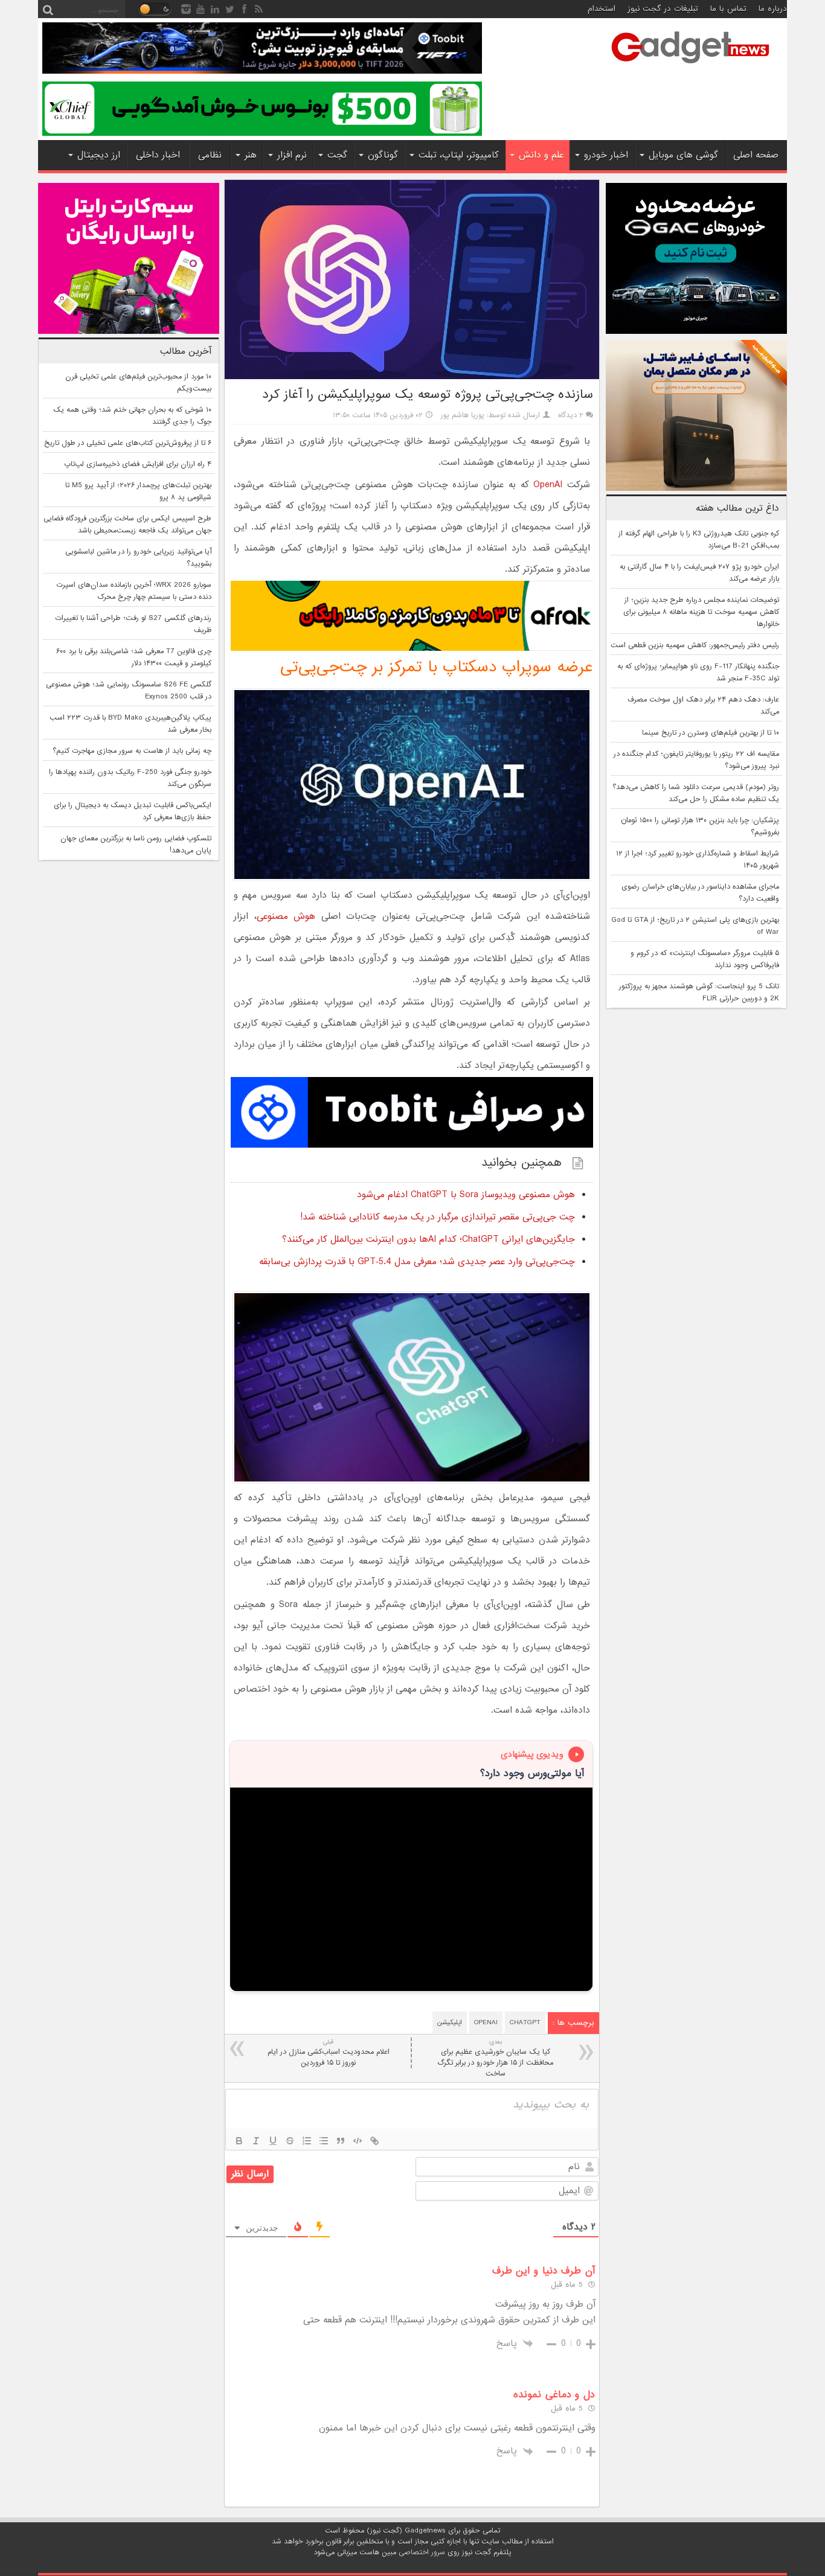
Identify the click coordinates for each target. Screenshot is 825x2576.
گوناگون (383, 155)
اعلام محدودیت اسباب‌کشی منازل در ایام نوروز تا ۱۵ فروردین (329, 2053)
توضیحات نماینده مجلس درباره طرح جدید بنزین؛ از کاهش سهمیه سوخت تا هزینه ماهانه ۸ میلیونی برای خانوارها (701, 612)
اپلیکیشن (450, 2022)
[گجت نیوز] (690, 67)
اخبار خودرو (606, 155)
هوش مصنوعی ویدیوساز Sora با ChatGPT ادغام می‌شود (466, 1195)
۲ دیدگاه (571, 415)
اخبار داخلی (158, 155)
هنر (251, 155)
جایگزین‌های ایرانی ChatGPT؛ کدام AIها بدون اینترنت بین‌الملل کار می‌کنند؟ (429, 1239)
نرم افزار (292, 155)
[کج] (256, 2141)
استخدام (602, 9)
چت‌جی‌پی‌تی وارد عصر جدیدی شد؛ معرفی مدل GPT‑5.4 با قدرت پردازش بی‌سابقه (417, 1262)
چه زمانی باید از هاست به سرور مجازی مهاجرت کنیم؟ (132, 751)
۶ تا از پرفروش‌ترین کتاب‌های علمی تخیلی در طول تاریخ (128, 443)
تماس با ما (728, 9)
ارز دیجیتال (99, 155)
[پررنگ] (239, 2141)
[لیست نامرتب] (324, 2141)
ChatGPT (525, 2022)
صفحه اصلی (756, 155)
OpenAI (548, 485)
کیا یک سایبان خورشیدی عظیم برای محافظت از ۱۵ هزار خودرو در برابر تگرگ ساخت (495, 2058)
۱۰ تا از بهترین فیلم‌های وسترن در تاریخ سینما (711, 733)
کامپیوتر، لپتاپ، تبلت (459, 155)
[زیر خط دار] (273, 2141)
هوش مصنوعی (286, 916)
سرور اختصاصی (422, 2552)
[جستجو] (48, 9)
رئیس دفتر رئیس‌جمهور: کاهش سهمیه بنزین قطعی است (695, 645)
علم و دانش (541, 155)
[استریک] (290, 2141)
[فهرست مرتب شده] (307, 2141)
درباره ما (773, 9)
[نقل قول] (341, 2141)
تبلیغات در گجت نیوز (663, 9)
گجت (337, 155)
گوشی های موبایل (683, 155)
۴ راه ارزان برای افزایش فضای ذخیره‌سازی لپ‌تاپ (138, 464)
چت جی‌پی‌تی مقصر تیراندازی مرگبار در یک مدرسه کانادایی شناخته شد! (438, 1217)
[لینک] (374, 2141)
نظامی (210, 155)
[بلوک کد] (358, 2141)
